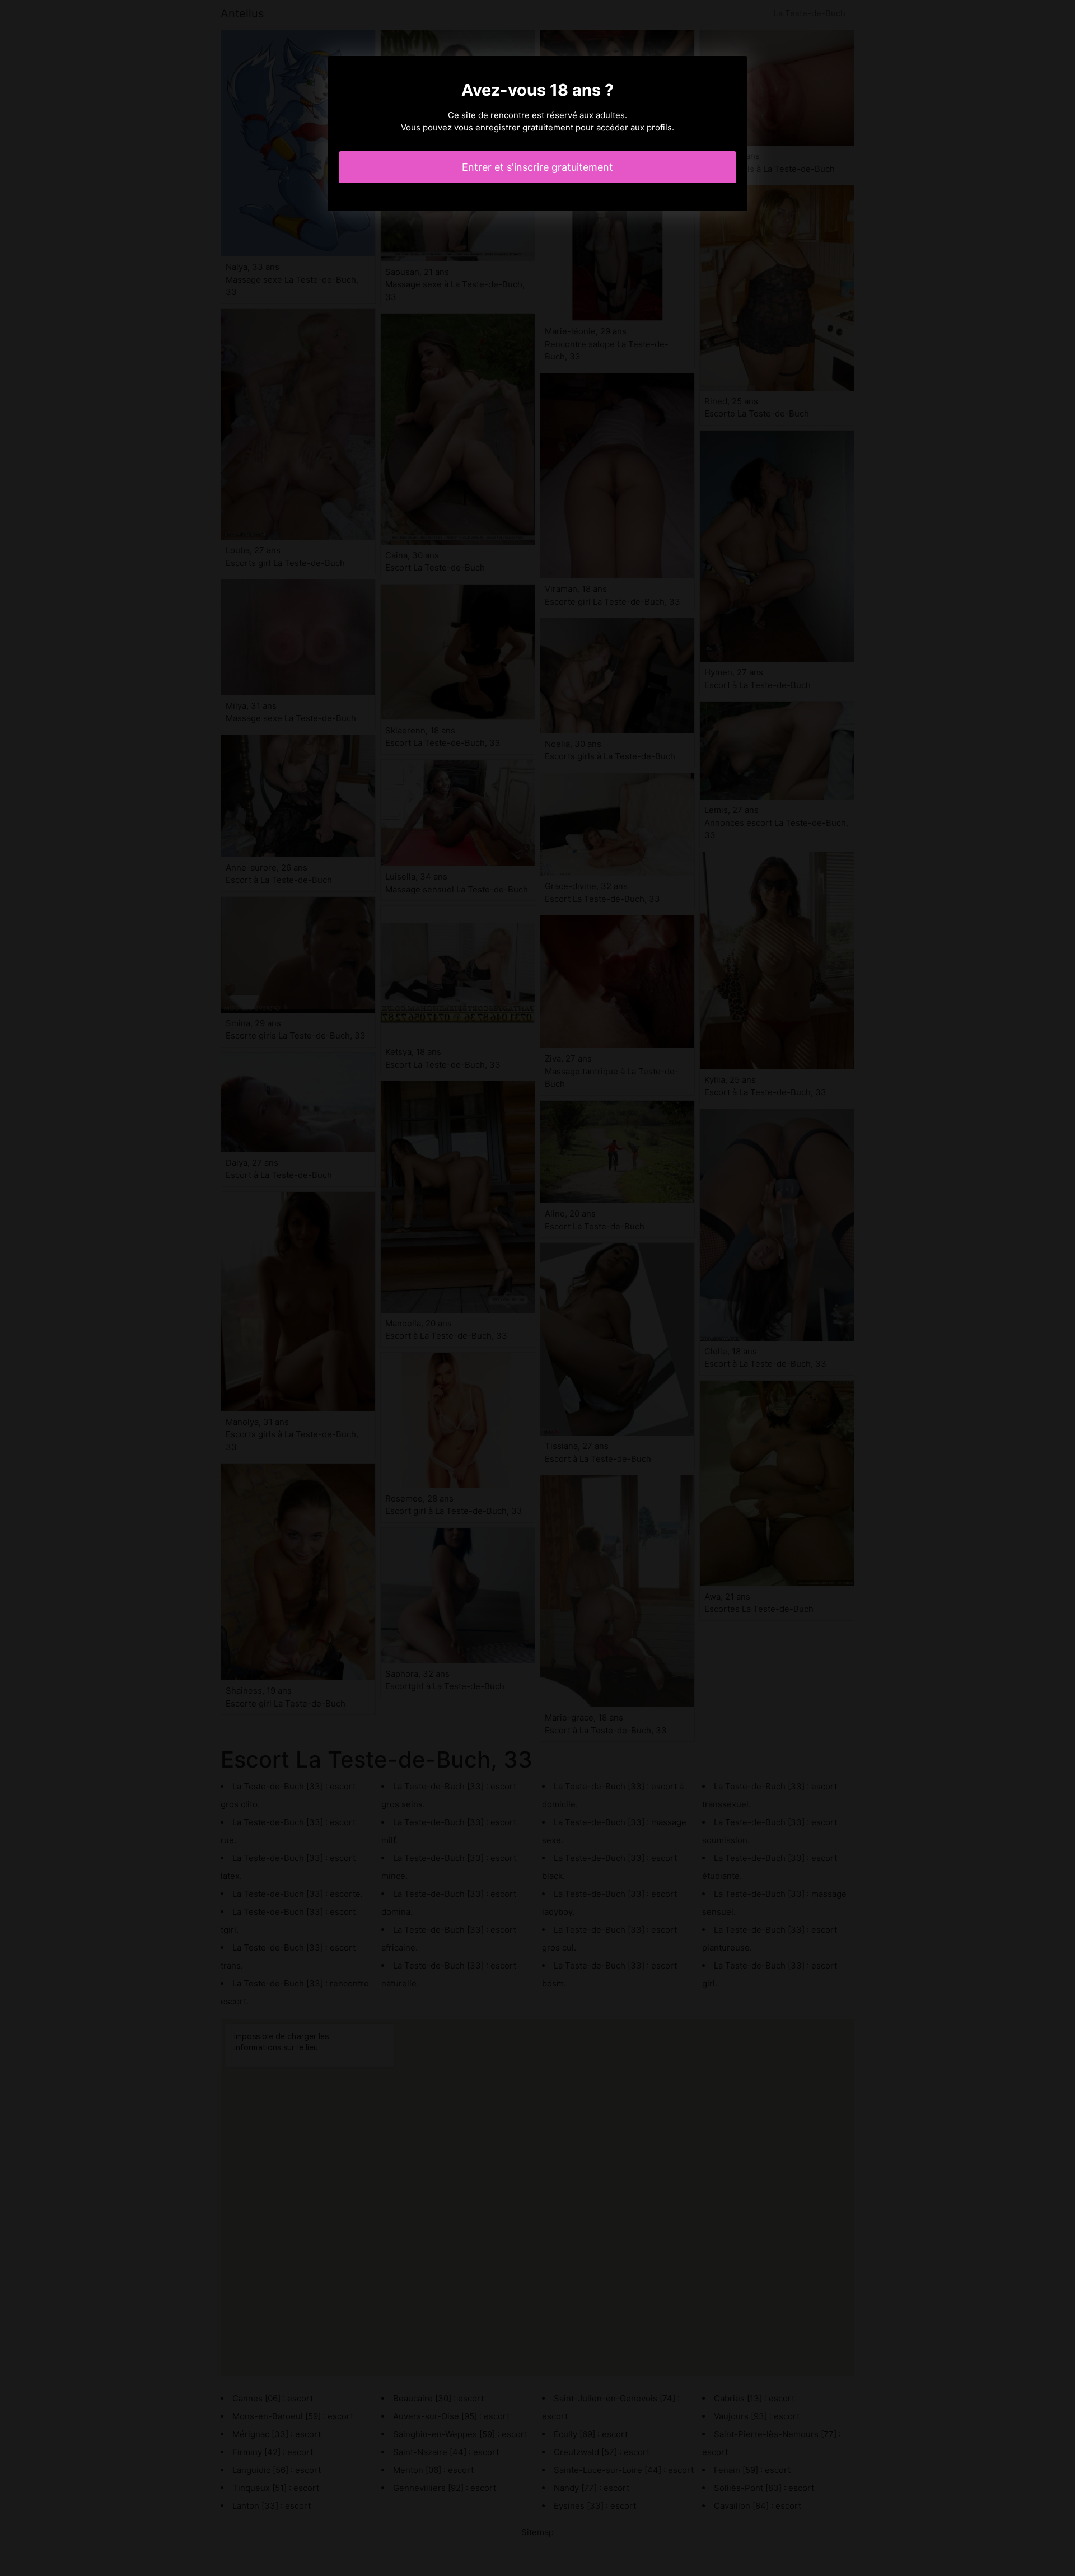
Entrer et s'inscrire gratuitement (537, 167)
